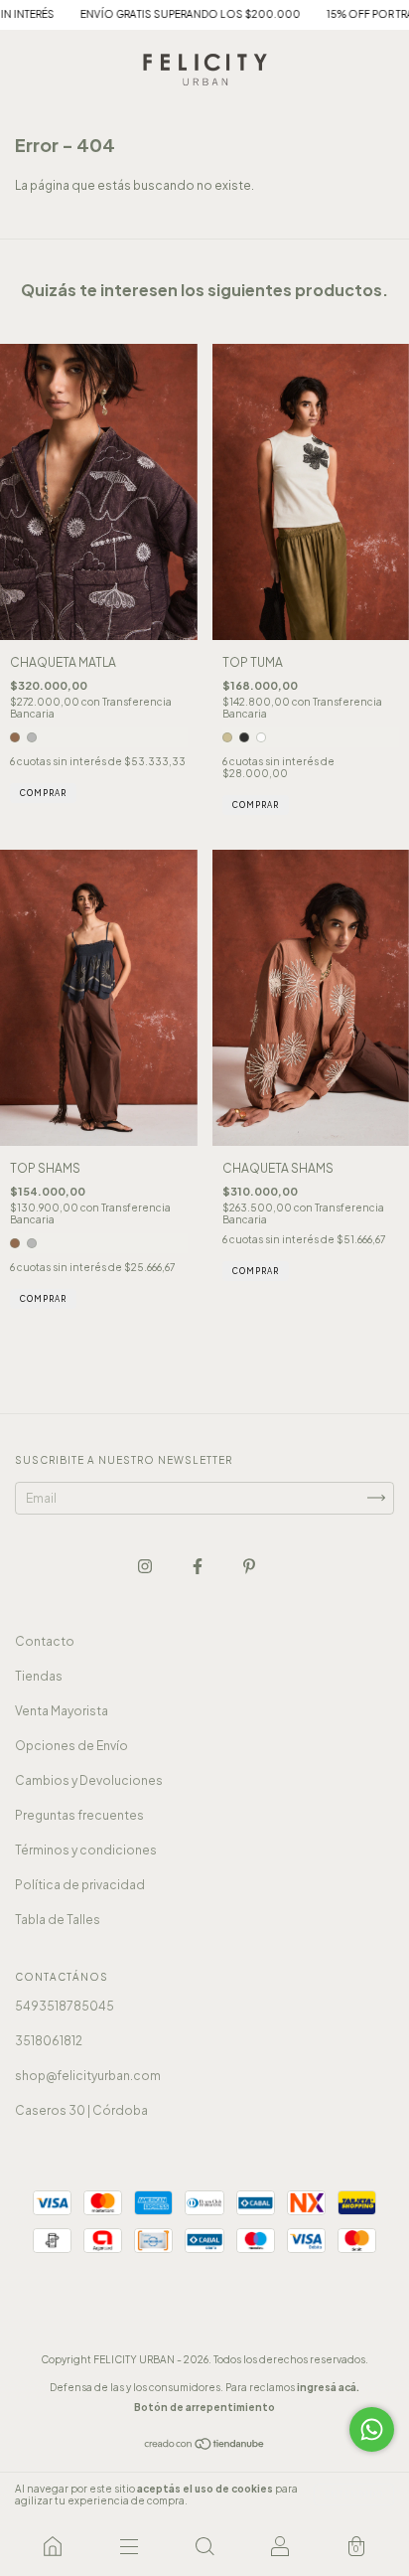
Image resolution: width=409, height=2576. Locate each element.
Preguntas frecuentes (79, 1815)
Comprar (43, 793)
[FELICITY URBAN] (53, 2546)
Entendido (354, 2495)
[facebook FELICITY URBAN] (199, 1566)
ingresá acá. (328, 2387)
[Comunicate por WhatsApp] (372, 2429)
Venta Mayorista (62, 1711)
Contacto (45, 1641)
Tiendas (39, 1676)
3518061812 (49, 2041)
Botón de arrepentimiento (204, 2407)
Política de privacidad (80, 1885)
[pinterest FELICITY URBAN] (249, 1566)
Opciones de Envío (71, 1746)
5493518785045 (65, 2006)
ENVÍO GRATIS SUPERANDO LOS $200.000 (159, 14)
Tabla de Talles (58, 1920)
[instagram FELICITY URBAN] (146, 1566)
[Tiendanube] (205, 2446)
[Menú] (128, 2546)
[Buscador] (204, 2546)
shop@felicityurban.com (88, 2076)
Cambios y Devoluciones (89, 1780)
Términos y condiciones (86, 1850)
